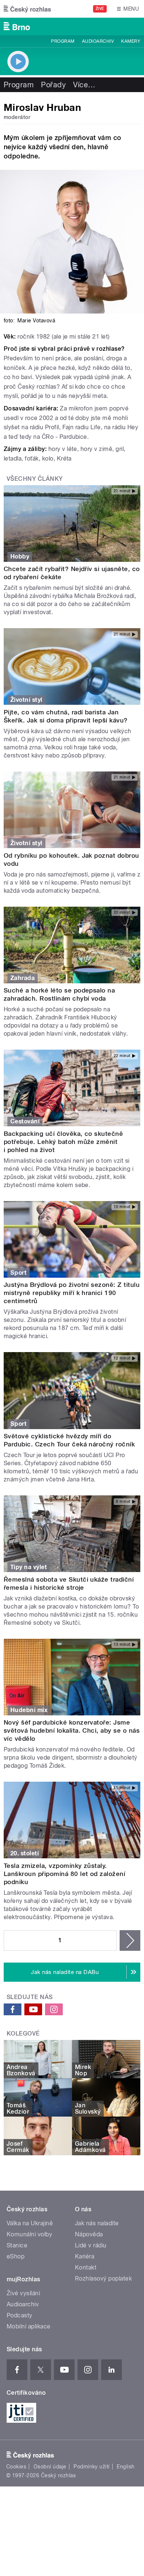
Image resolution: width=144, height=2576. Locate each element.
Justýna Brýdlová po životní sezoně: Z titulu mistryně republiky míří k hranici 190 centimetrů (72, 1293)
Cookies (16, 2467)
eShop (16, 2256)
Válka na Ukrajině (30, 2223)
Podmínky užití (92, 2467)
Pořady (53, 85)
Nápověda (89, 2234)
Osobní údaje (50, 2467)
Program (63, 41)
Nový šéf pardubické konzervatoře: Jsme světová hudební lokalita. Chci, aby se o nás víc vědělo (72, 1730)
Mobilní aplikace (29, 2326)
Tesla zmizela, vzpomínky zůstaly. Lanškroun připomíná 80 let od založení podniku (64, 1874)
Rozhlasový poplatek (103, 2278)
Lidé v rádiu (91, 2245)
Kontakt (86, 2267)
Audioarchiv (98, 41)
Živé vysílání (23, 2293)
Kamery (131, 41)
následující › (130, 1940)
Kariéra (85, 2256)
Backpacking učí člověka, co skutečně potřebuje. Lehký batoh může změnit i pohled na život (63, 1142)
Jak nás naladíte (97, 2223)
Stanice (17, 2245)
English (126, 2467)
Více (84, 85)
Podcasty (20, 2315)
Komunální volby (29, 2234)
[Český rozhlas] (27, 9)
